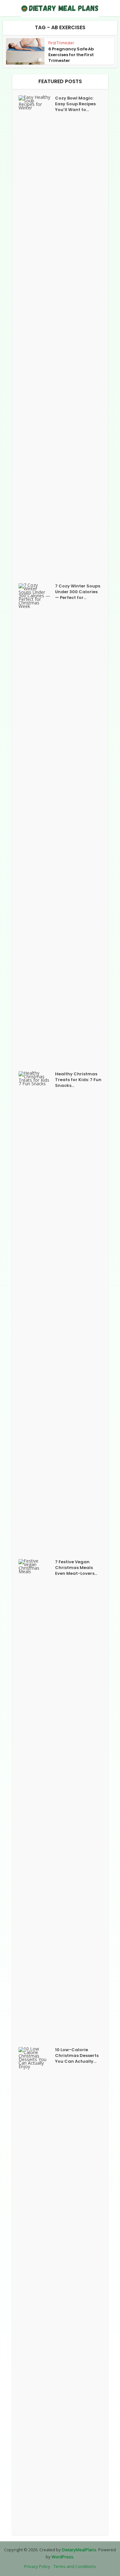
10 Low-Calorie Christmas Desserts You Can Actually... (77, 2056)
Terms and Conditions (75, 2566)
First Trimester (61, 43)
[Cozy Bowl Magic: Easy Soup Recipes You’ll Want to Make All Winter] (37, 336)
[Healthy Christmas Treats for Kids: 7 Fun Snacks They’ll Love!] (37, 1312)
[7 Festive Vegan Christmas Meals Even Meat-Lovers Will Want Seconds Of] (37, 1800)
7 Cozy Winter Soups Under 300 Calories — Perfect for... (78, 592)
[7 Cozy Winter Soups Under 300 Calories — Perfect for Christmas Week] (37, 824)
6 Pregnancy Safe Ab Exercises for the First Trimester (71, 55)
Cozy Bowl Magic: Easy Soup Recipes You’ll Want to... (75, 104)
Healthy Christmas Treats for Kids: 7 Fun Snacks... (78, 1080)
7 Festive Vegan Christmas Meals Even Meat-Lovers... (76, 1568)
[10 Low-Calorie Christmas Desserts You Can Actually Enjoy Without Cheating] (37, 2288)
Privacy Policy (37, 2566)
